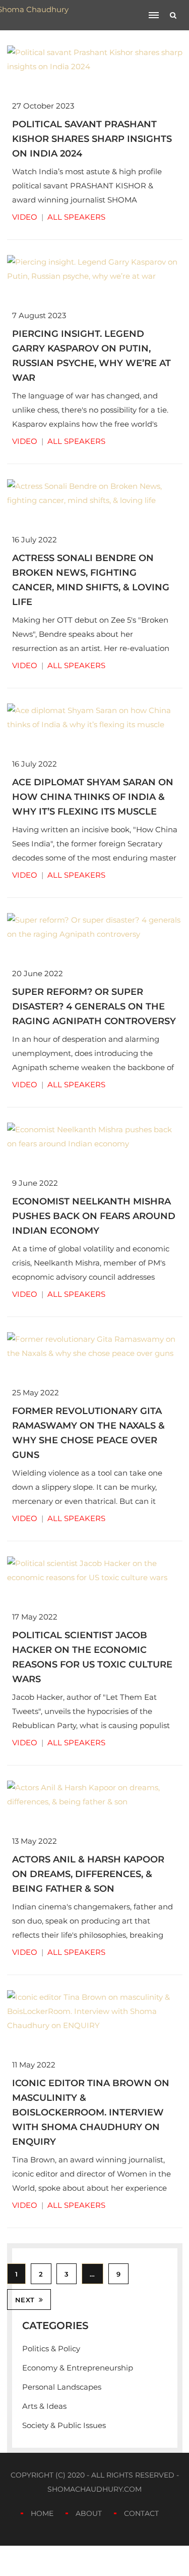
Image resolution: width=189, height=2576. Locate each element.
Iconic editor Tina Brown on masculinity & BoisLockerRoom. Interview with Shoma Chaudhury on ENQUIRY (91, 2112)
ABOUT (89, 2513)
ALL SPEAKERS (76, 217)
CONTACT (141, 2513)
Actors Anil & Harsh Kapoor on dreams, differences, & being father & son (88, 1874)
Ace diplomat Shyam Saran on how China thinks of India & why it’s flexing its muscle (93, 797)
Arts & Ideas (44, 2406)
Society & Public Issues (64, 2425)
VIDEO (25, 217)
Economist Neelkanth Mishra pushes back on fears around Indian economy (94, 1216)
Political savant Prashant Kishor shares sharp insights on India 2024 (92, 139)
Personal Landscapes (62, 2387)
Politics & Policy (51, 2348)
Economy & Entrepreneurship (78, 2368)
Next (25, 2300)
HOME (42, 2513)
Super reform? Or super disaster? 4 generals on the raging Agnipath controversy (94, 1006)
